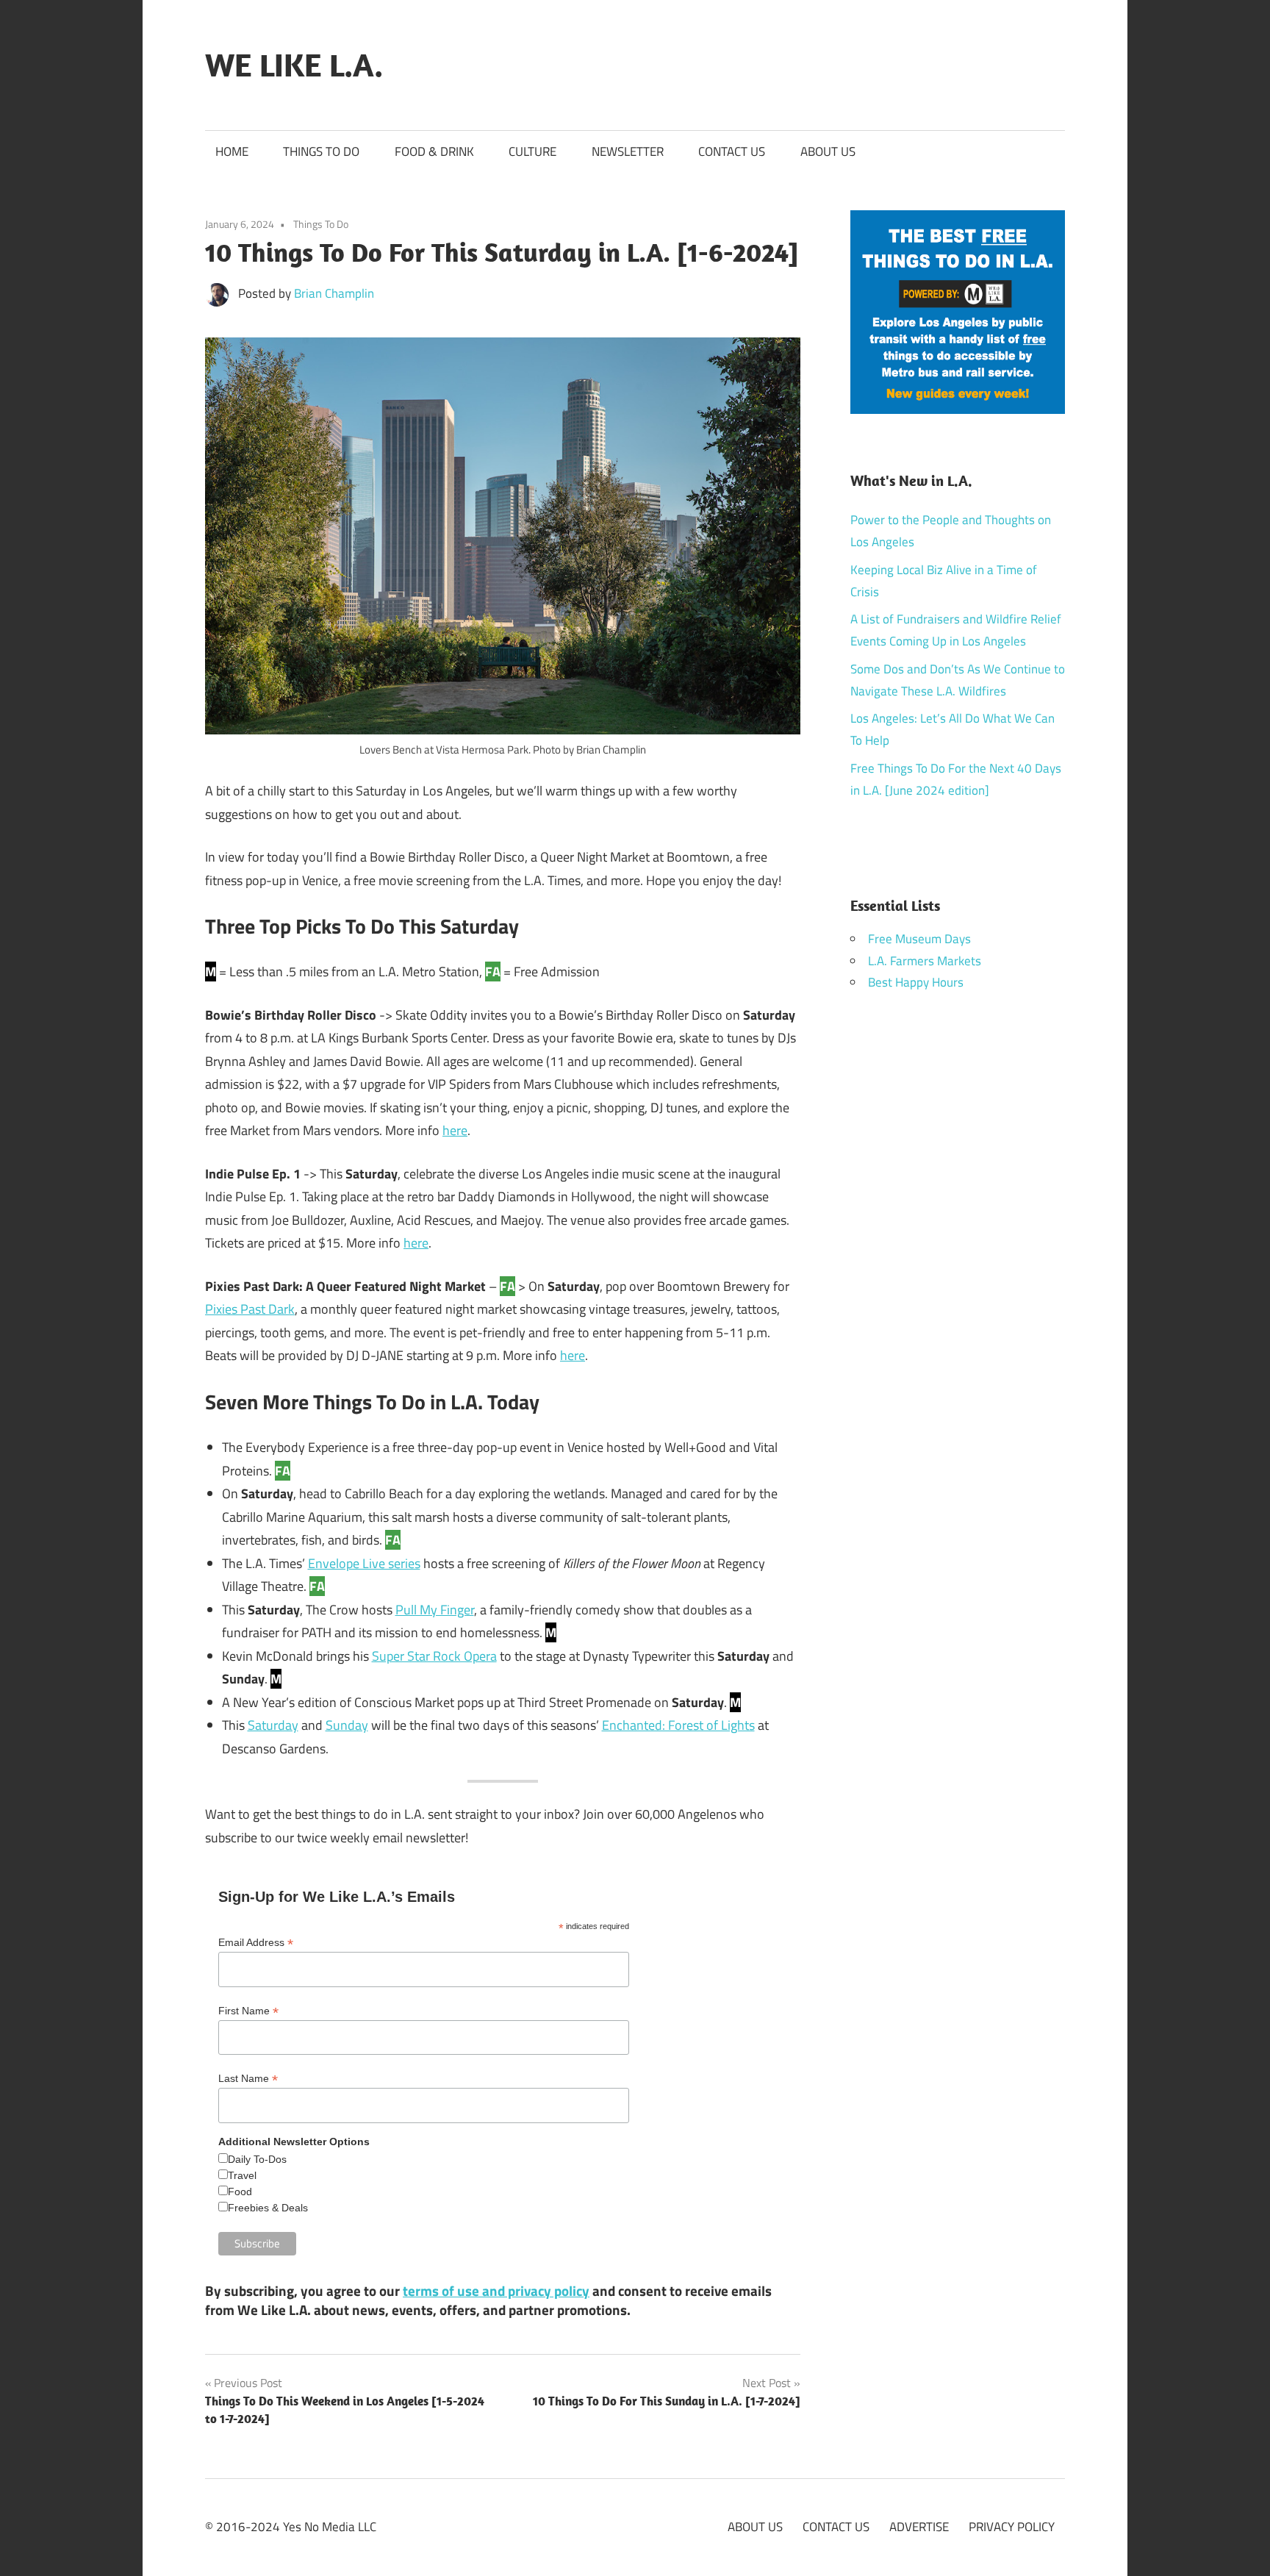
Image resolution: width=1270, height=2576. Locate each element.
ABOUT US (828, 151)
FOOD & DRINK (434, 151)
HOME (232, 151)
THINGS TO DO (321, 151)
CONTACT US (732, 151)
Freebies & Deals (268, 2208)
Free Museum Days (919, 939)
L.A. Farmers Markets (925, 961)
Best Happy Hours (916, 982)
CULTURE (532, 151)
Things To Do (321, 224)
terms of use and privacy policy (496, 2290)
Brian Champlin (334, 293)
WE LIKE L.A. (294, 65)
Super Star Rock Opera (434, 1656)
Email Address (256, 1943)
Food (240, 2192)
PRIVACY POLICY (1012, 2527)
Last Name (248, 2079)
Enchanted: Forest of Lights (678, 1725)
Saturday (273, 1725)
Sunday (347, 1725)
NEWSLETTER (628, 151)
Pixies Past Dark (250, 1309)
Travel (242, 2175)
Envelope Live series (364, 1563)
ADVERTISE (919, 2527)
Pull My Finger (435, 1610)
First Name (248, 2011)
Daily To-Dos (257, 2159)
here (455, 1130)
